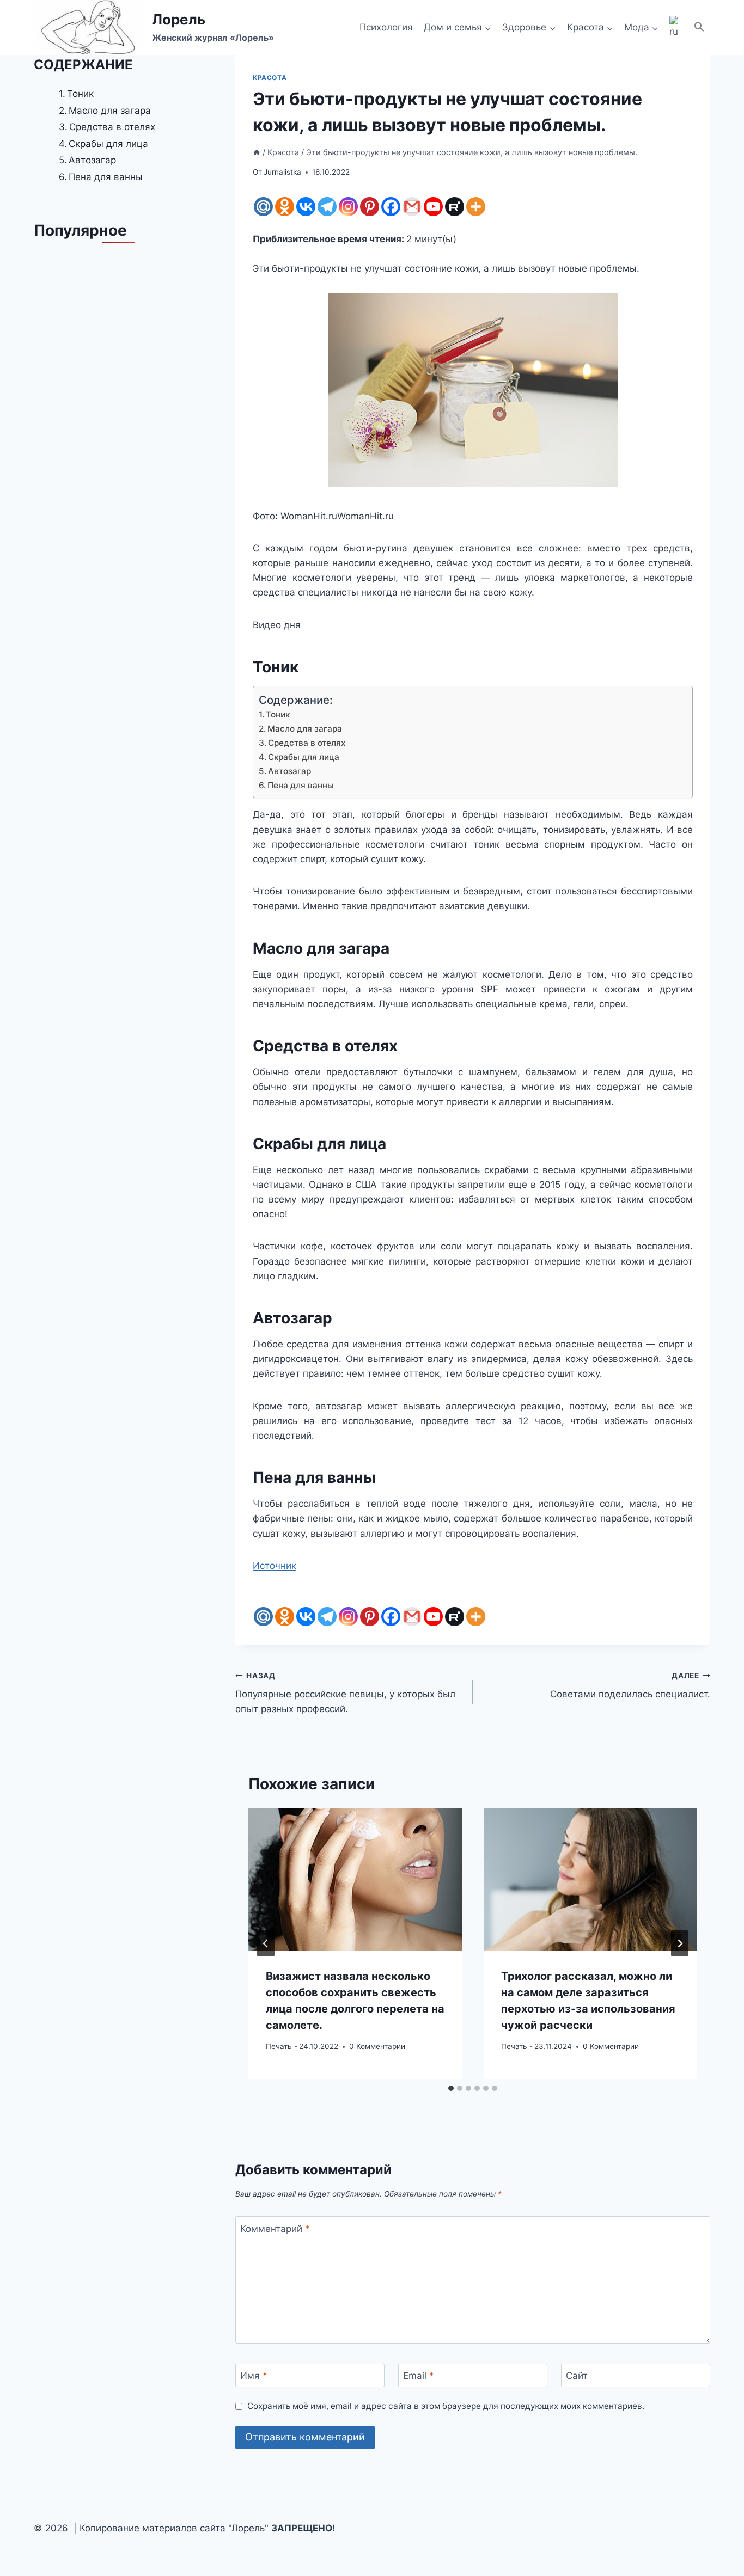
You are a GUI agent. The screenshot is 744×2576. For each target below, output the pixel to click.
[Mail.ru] (263, 207)
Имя (254, 2376)
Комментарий (275, 2229)
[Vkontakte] (306, 207)
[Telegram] (327, 207)
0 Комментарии (377, 2046)
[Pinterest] (370, 207)
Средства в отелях (307, 743)
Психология (386, 27)
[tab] (451, 2088)
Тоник (278, 714)
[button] (699, 27)
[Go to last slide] (266, 1943)
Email (419, 2376)
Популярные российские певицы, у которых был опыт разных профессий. (345, 1693)
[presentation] (355, 1879)
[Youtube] (433, 207)
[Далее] (680, 1943)
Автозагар (289, 771)
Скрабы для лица (304, 757)
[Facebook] (391, 207)
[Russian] (676, 28)
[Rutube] (455, 207)
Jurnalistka (282, 172)
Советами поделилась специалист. (630, 1686)
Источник (275, 1566)
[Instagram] (348, 207)
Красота (270, 78)
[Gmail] (412, 207)
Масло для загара (305, 729)
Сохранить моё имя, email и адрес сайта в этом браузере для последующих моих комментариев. (446, 2406)
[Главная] (257, 152)
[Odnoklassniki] (285, 207)
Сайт (577, 2376)
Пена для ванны (301, 785)
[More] (476, 207)
